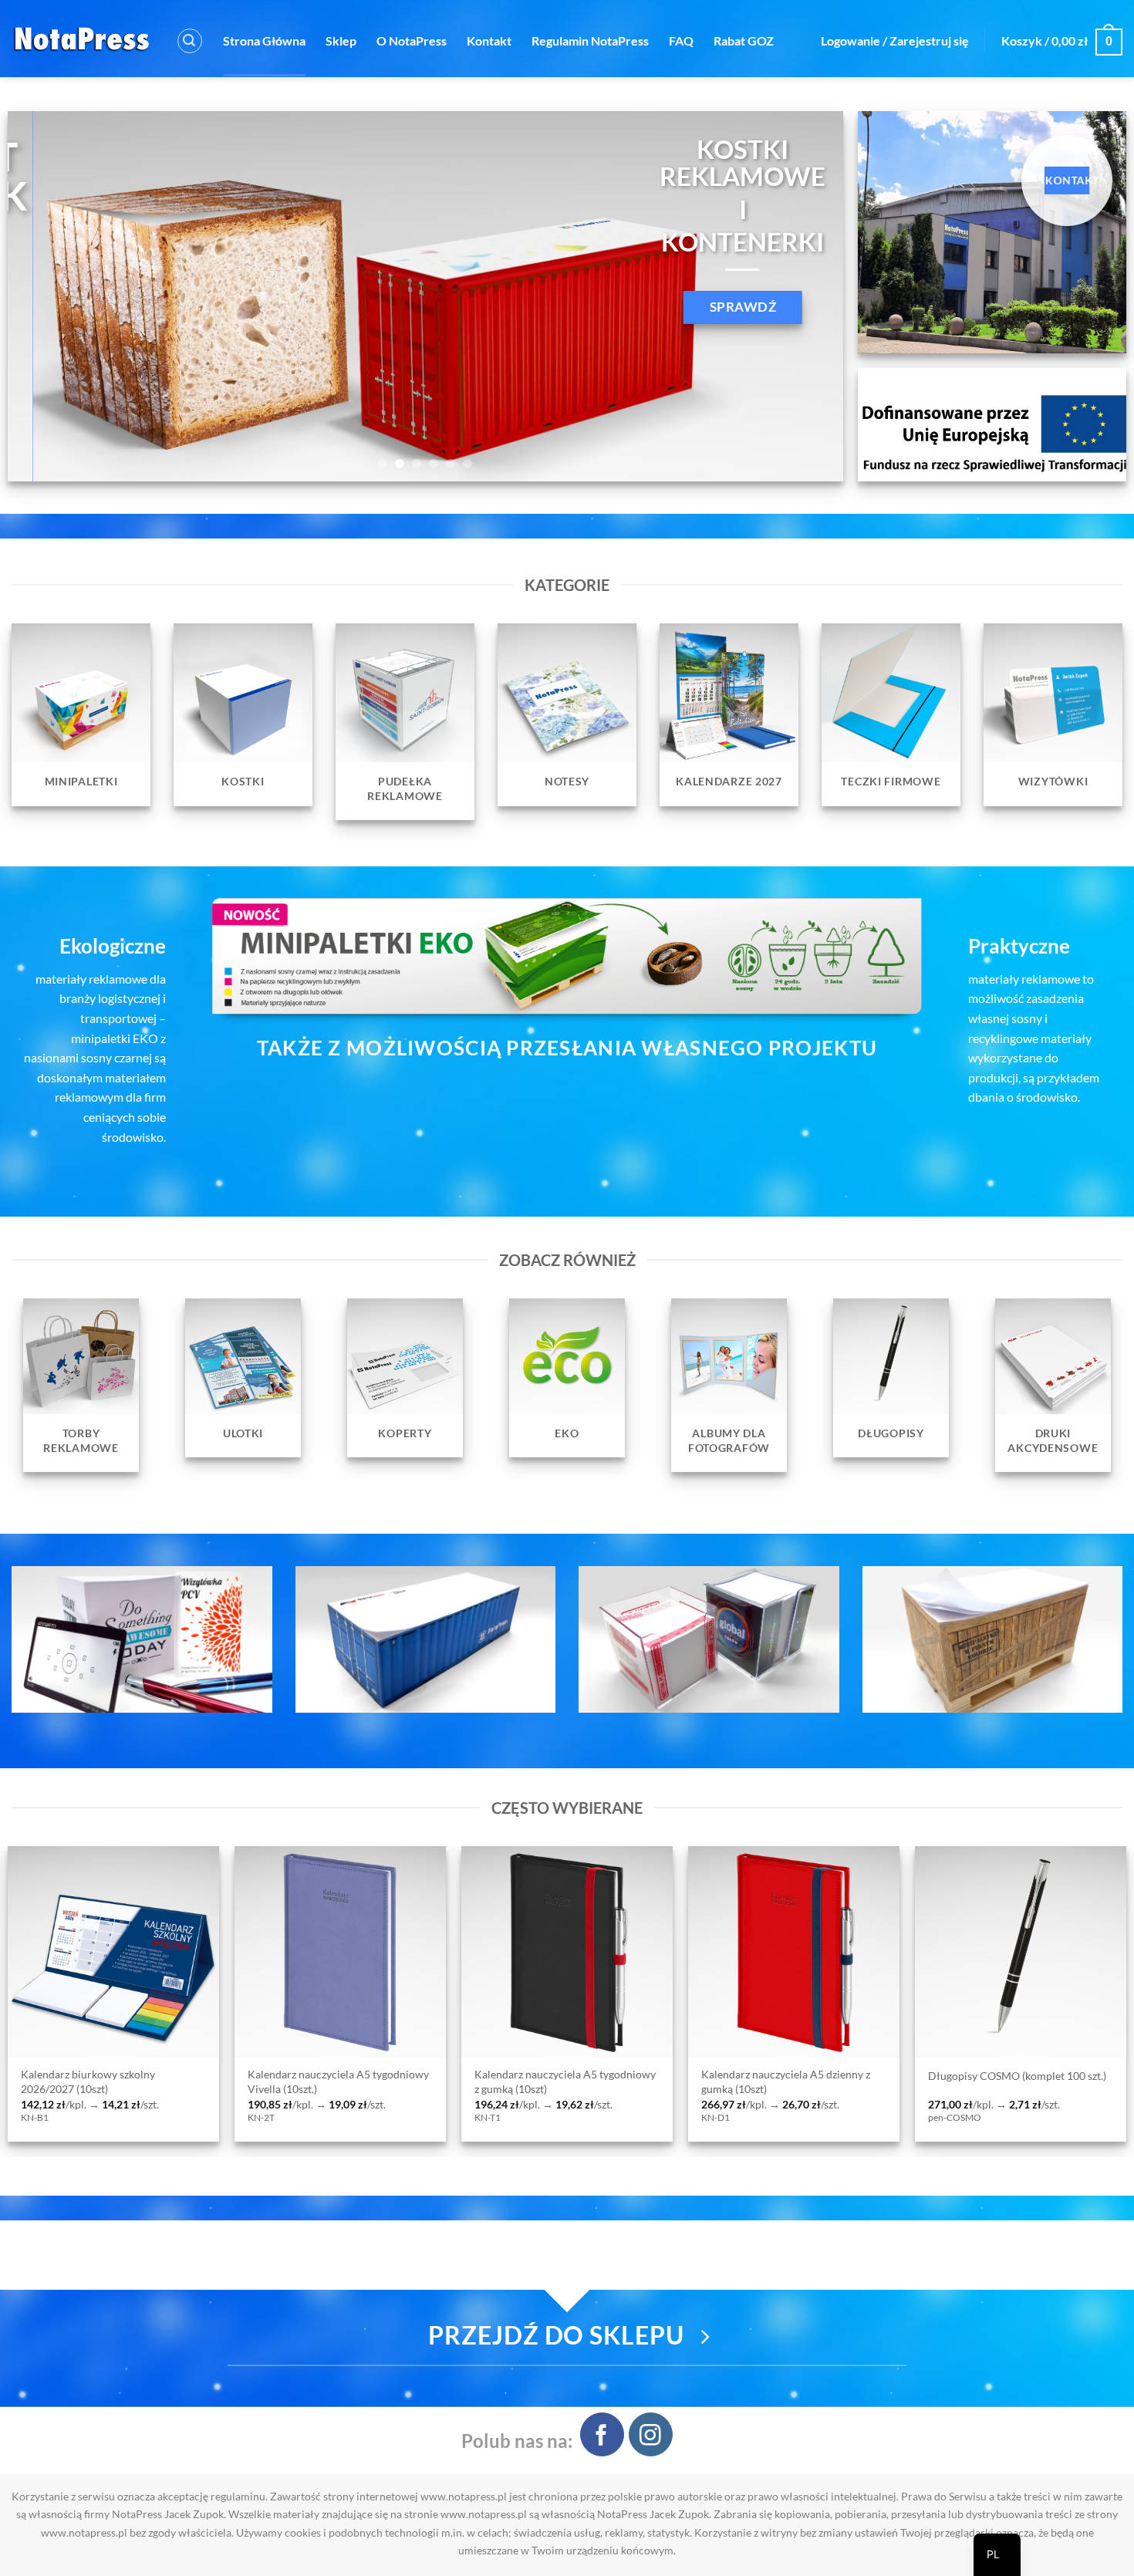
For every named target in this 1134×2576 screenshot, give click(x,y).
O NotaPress (412, 41)
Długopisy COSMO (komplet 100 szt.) (393, 2076)
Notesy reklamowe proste (819, 2076)
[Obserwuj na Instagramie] (651, 2434)
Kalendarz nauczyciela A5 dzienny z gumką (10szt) (162, 2081)
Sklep (341, 41)
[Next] (807, 296)
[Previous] (44, 296)
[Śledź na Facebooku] (602, 2434)
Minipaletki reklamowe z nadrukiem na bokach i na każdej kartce (616, 2081)
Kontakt (489, 41)
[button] (190, 41)
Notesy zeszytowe (1027, 2076)
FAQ (681, 41)
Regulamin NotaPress (590, 41)
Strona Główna (264, 41)
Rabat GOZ (744, 41)
